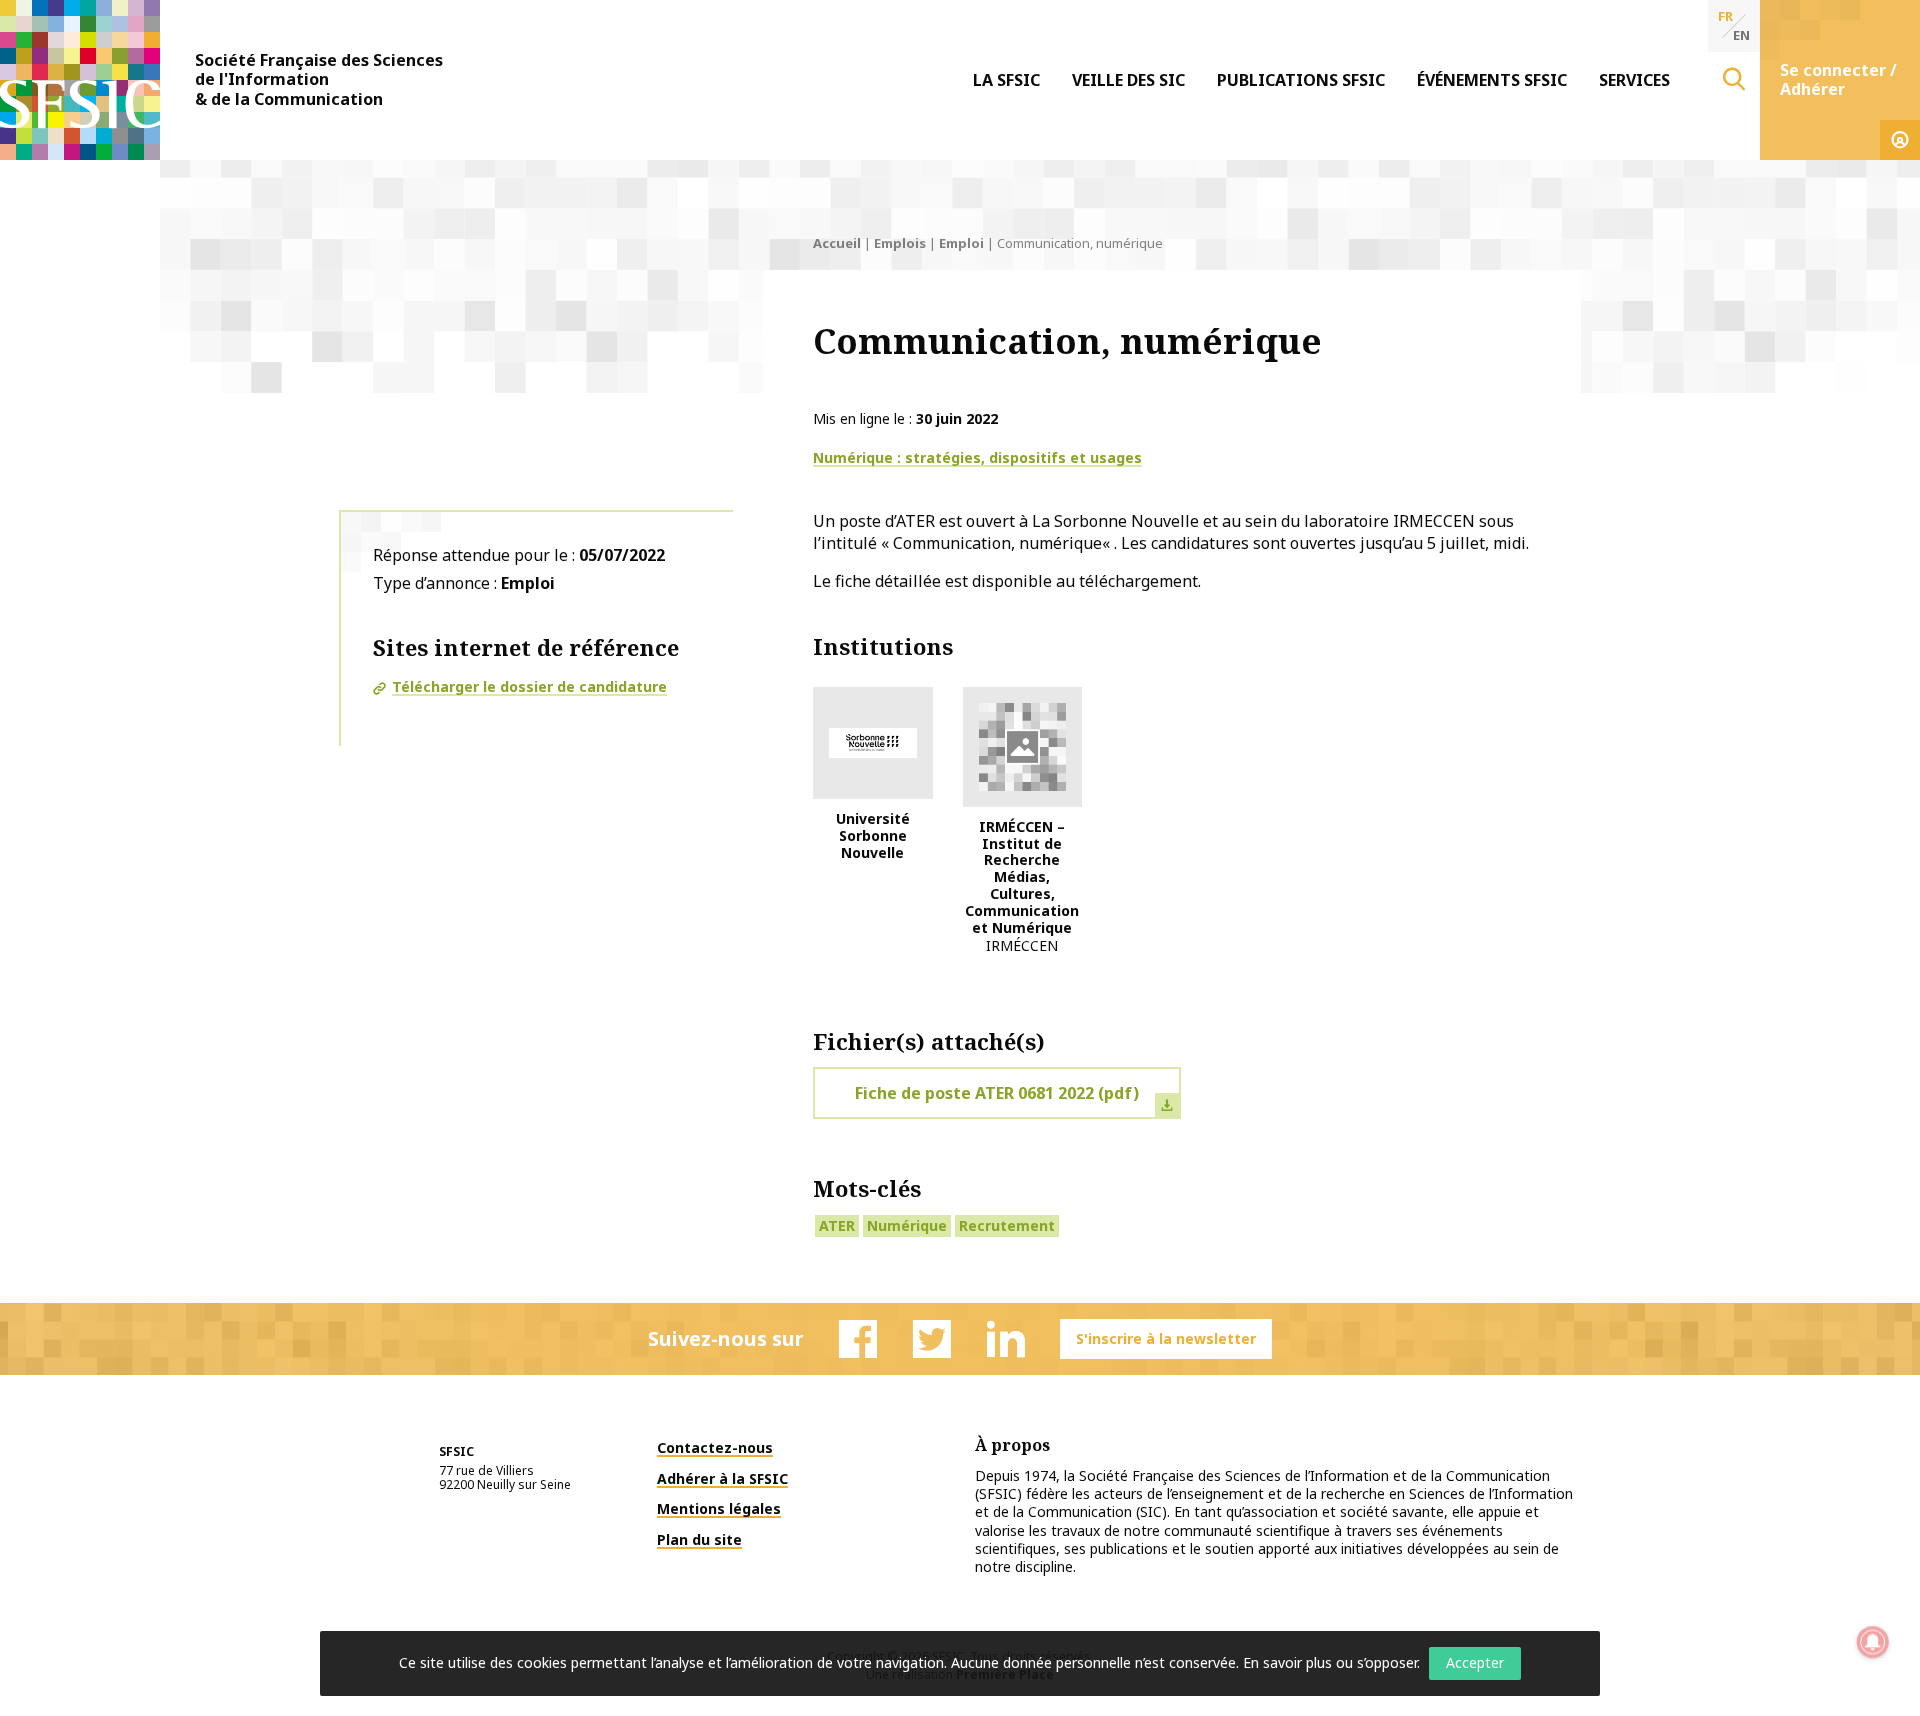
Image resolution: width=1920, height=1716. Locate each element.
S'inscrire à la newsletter (1166, 1338)
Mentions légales (719, 1508)
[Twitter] (932, 1339)
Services (1634, 80)
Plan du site (699, 1539)
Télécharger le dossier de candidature (529, 686)
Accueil (837, 243)
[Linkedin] (1006, 1339)
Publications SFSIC (1301, 80)
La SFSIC (1006, 80)
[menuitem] (1006, 80)
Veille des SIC (1128, 80)
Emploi (961, 243)
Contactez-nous (715, 1447)
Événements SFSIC (1492, 80)
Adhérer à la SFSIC (722, 1478)
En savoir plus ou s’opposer (1330, 1662)
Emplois (900, 243)
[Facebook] (858, 1339)
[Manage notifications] (1873, 1642)
